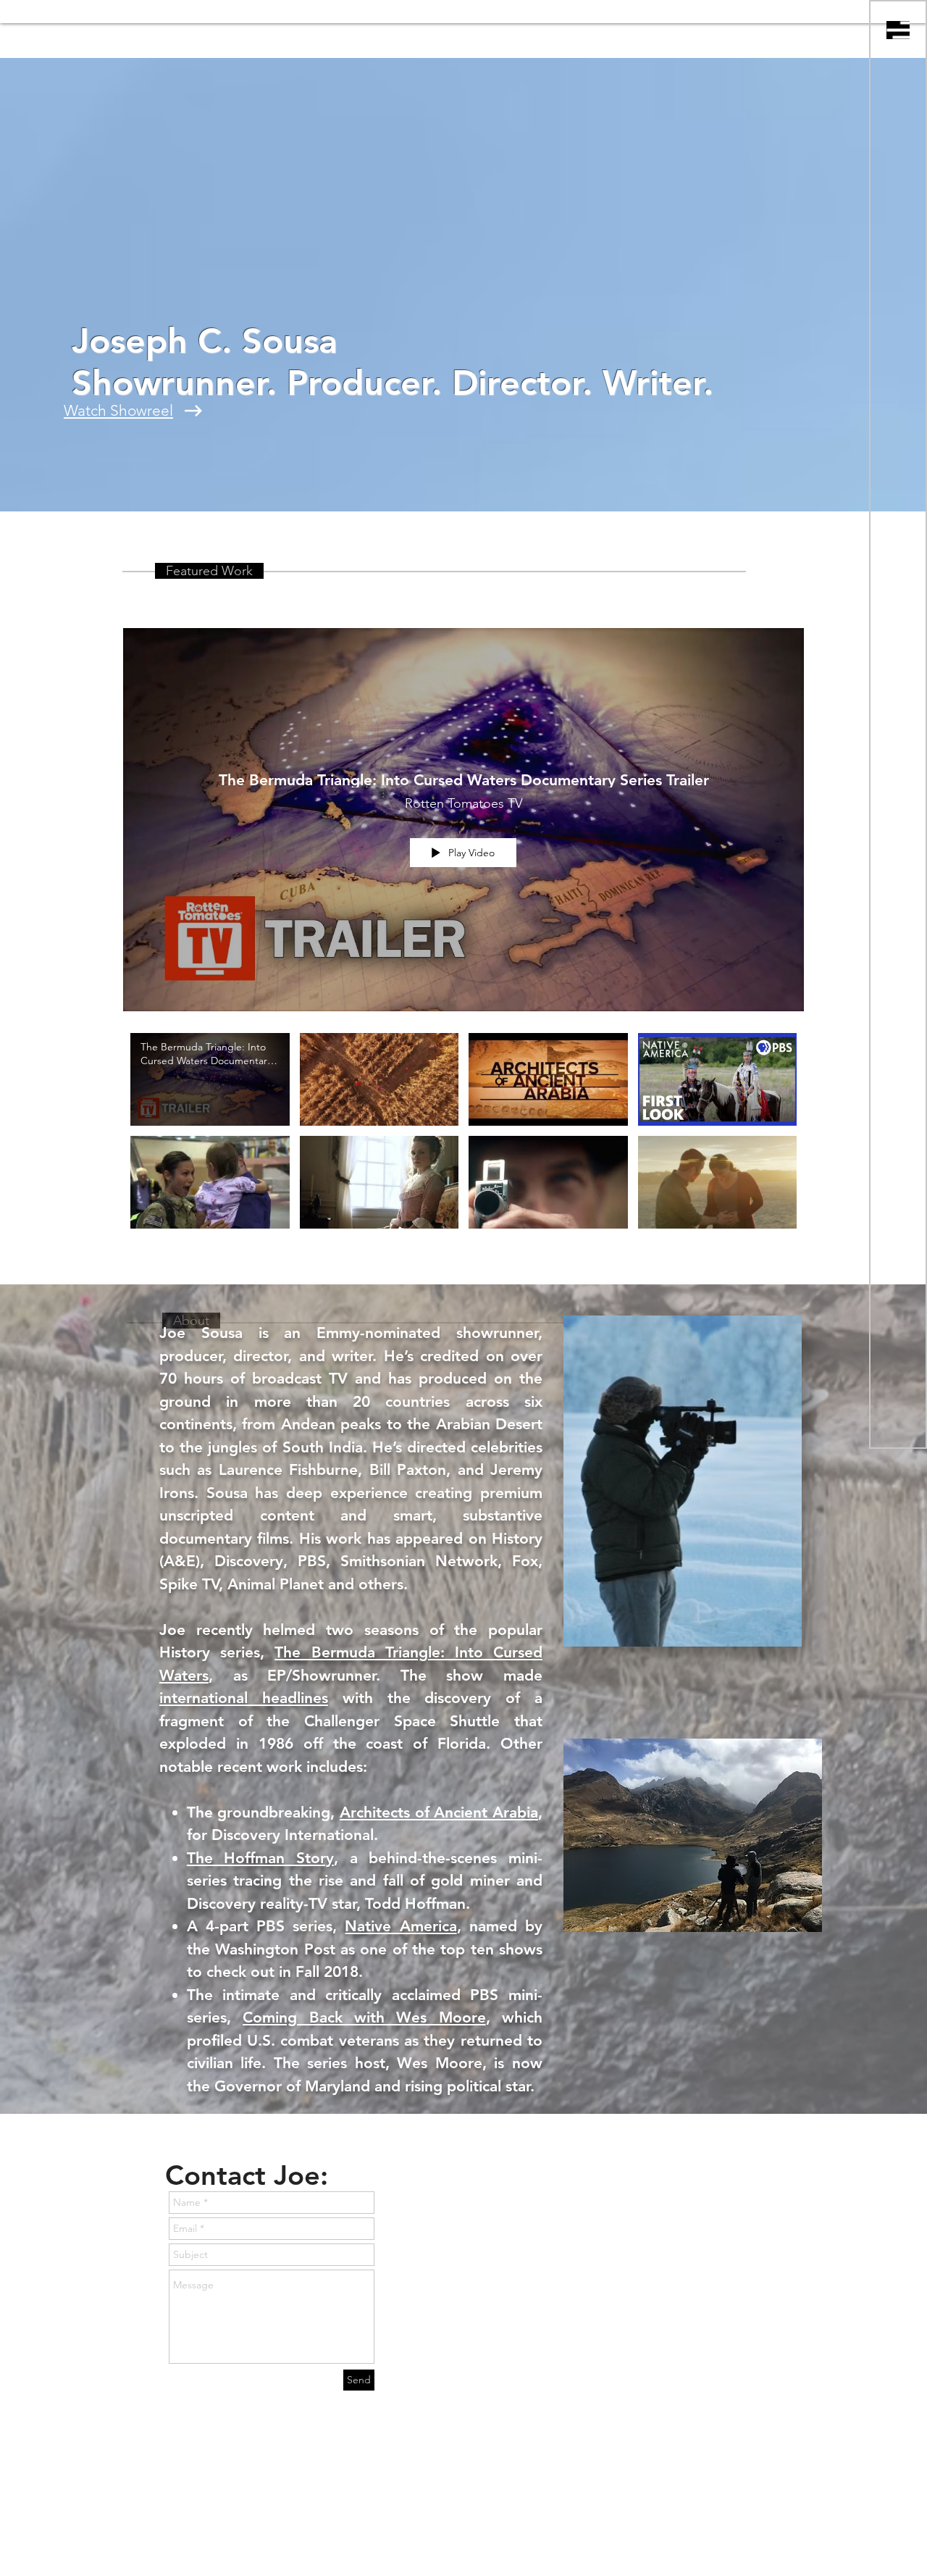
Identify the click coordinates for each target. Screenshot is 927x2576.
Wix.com (374, 2538)
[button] (898, 30)
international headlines (244, 1698)
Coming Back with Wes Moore (364, 2017)
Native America (400, 1926)
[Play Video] (210, 1079)
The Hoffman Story (260, 1858)
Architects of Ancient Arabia (439, 1812)
